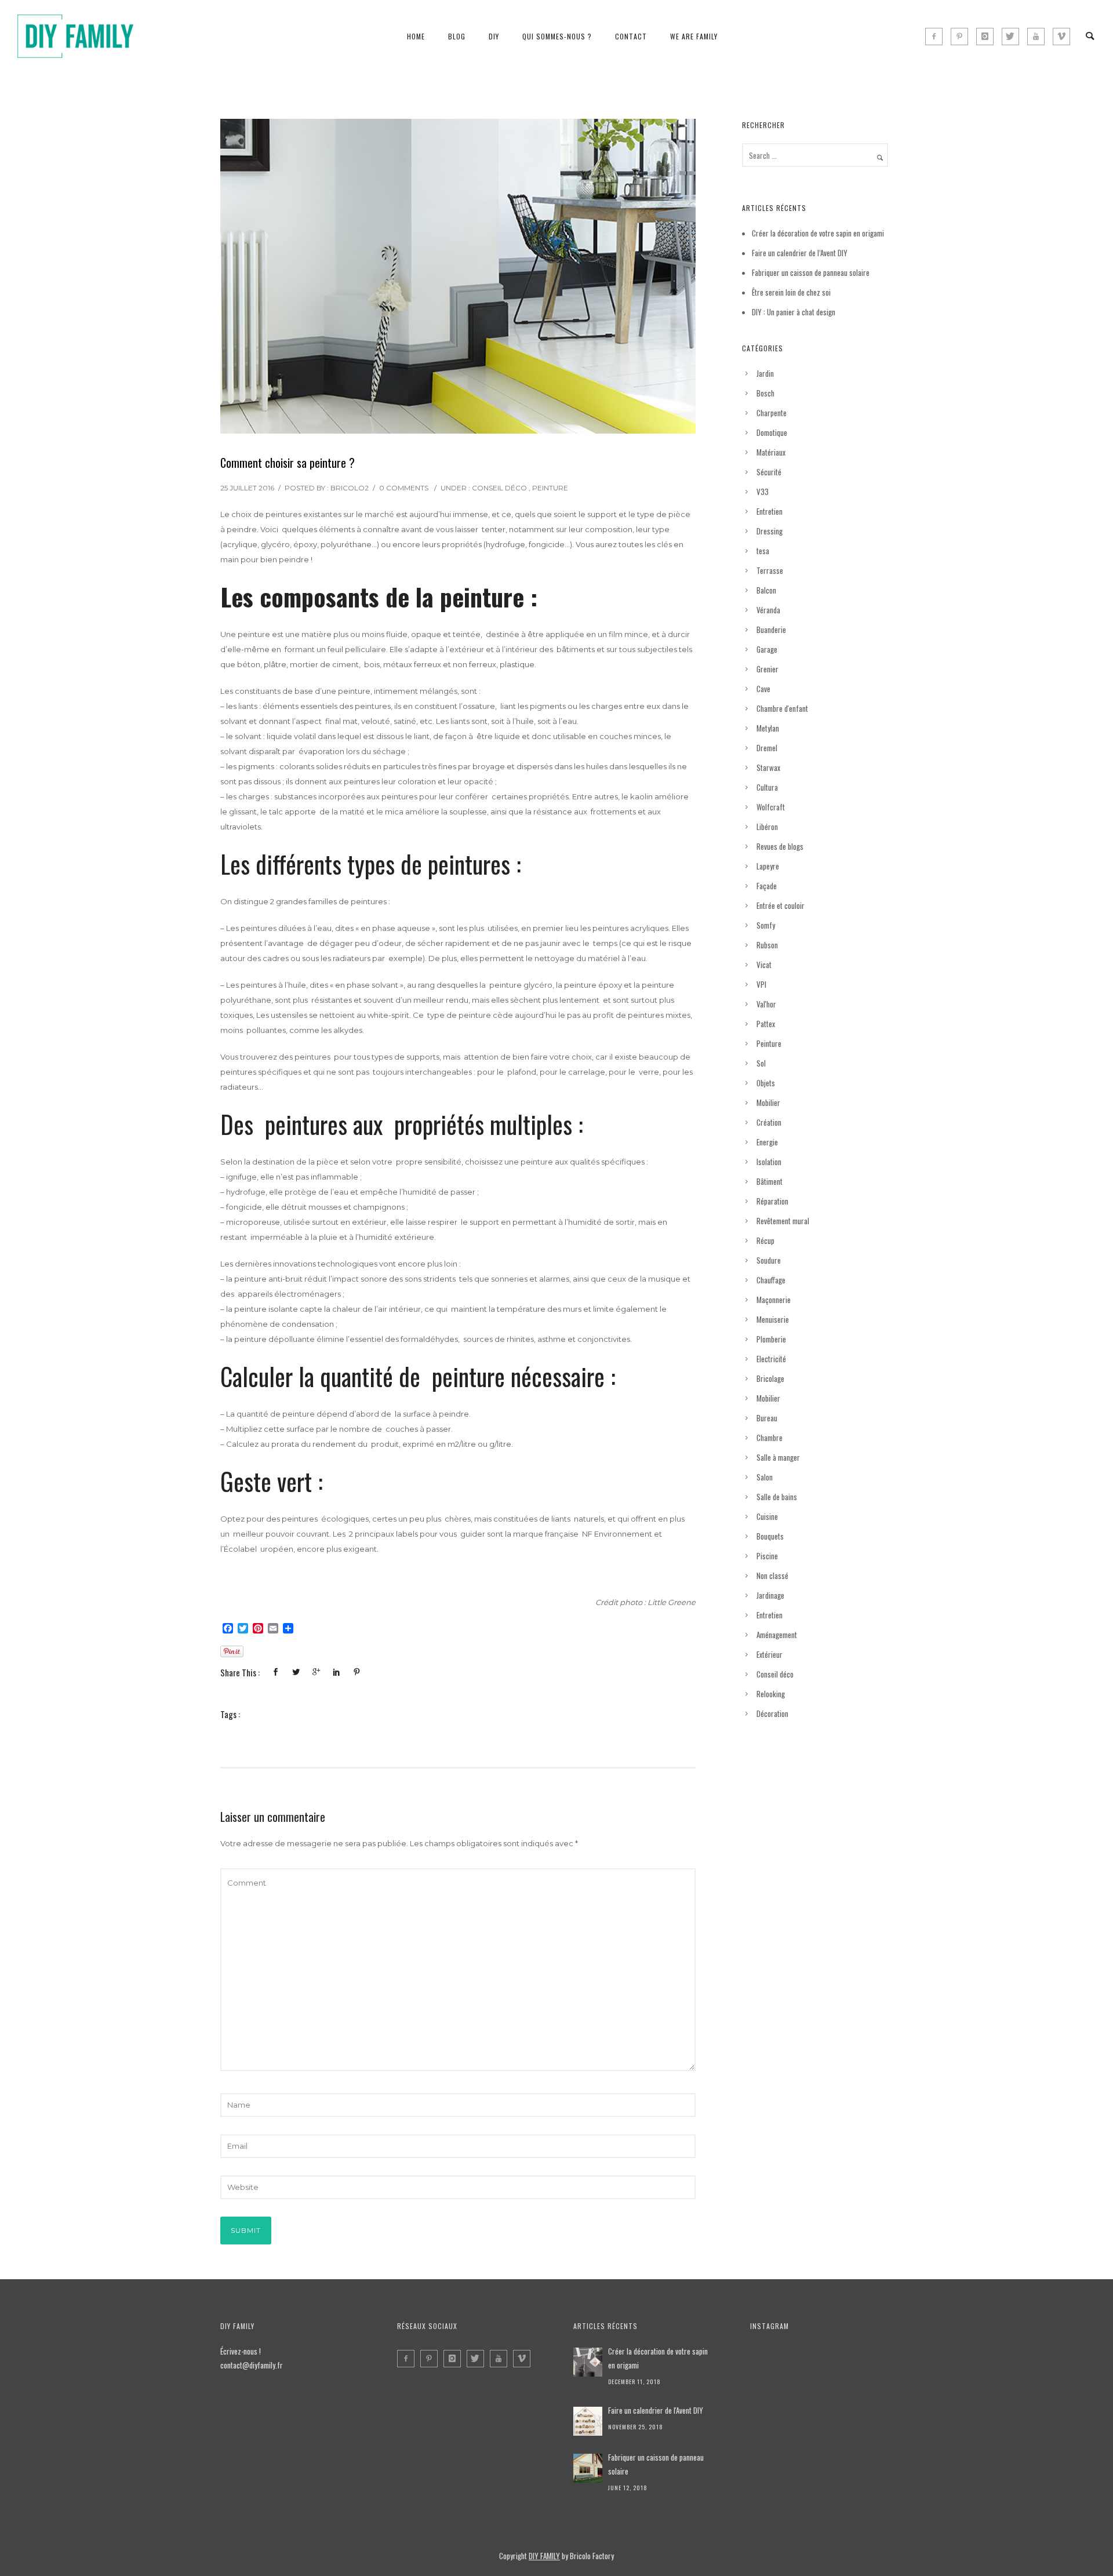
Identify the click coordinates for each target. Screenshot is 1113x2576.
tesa (763, 551)
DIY (494, 36)
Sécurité (769, 472)
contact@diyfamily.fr (252, 2365)
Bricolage (770, 1378)
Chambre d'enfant (782, 708)
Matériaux (771, 452)
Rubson (767, 945)
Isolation (769, 1162)
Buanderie (771, 630)
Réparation (772, 1201)
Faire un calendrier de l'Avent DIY (656, 2410)
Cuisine (767, 1516)
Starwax (768, 767)
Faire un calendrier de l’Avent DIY (800, 253)
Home (416, 36)
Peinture (550, 488)
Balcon (766, 590)
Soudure (769, 1260)
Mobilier (768, 1103)
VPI (761, 984)
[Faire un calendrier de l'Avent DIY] (588, 2421)
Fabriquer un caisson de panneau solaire (811, 272)
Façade (767, 886)
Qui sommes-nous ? (557, 36)
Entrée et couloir (781, 905)
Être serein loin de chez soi (791, 292)
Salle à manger (778, 1457)
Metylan (768, 728)
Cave (763, 689)
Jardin (765, 373)
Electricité (771, 1359)
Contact (631, 36)
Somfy (766, 925)
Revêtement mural (783, 1221)
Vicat (764, 965)
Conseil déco (499, 488)
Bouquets (770, 1536)
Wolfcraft (771, 807)
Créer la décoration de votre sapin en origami (818, 233)
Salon (765, 1477)
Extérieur (770, 1654)
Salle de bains (777, 1497)
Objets (766, 1083)
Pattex (766, 1024)
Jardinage (770, 1595)
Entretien (770, 511)
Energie (767, 1142)
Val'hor (766, 1004)
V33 (763, 492)
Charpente (772, 413)
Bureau (767, 1418)
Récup (765, 1240)
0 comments (404, 488)
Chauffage (771, 1280)
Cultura (767, 787)
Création (769, 1122)
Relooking (771, 1694)
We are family (694, 36)
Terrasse (770, 570)
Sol (761, 1063)
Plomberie (771, 1339)
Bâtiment (770, 1181)
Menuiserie (773, 1319)
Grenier (768, 669)
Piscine (767, 1556)
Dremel (767, 748)
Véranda (768, 610)
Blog (457, 36)
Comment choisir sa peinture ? (288, 463)
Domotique (772, 432)
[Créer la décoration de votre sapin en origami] (588, 2362)
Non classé (772, 1576)
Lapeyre (768, 866)
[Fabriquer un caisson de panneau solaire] (588, 2468)
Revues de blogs (780, 846)
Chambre (770, 1438)
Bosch (765, 393)
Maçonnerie (774, 1300)
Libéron (767, 827)
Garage (767, 649)
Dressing (770, 531)
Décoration (772, 1713)
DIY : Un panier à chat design (794, 312)
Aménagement (777, 1635)
